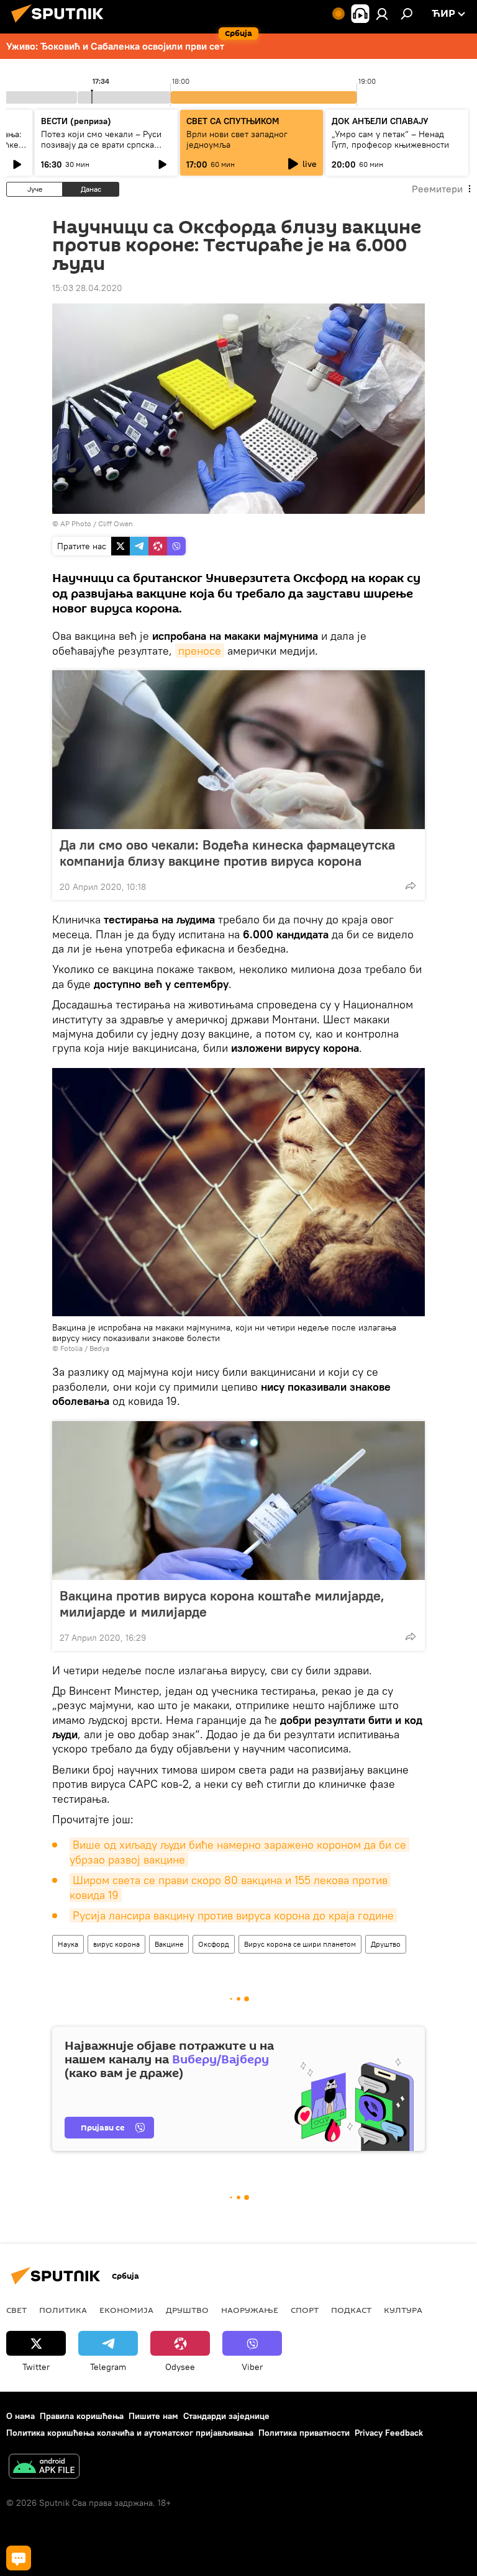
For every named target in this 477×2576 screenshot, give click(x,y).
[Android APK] (44, 2468)
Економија (126, 2310)
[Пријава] (382, 14)
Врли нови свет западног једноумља (237, 139)
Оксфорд (214, 1944)
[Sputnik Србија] (61, 24)
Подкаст (351, 2310)
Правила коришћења (82, 2416)
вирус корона (116, 1944)
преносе (200, 651)
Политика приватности (304, 2433)
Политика (63, 2310)
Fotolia (71, 1348)
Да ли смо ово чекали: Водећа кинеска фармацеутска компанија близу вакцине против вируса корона (227, 853)
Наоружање (250, 2310)
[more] (411, 886)
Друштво (386, 1944)
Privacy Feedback (389, 2433)
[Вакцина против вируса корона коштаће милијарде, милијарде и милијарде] (238, 1501)
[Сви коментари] (19, 2558)
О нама (20, 2416)
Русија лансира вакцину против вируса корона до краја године (233, 1915)
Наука (68, 1944)
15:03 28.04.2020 (87, 288)
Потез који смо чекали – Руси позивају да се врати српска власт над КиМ (101, 145)
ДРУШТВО (187, 2310)
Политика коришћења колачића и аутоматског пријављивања (130, 2433)
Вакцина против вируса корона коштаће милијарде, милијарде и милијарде (222, 1604)
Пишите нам (153, 2416)
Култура (403, 2310)
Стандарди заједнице (226, 2416)
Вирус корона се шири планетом (300, 1944)
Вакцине (169, 1944)
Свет (16, 2310)
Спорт (305, 2310)
